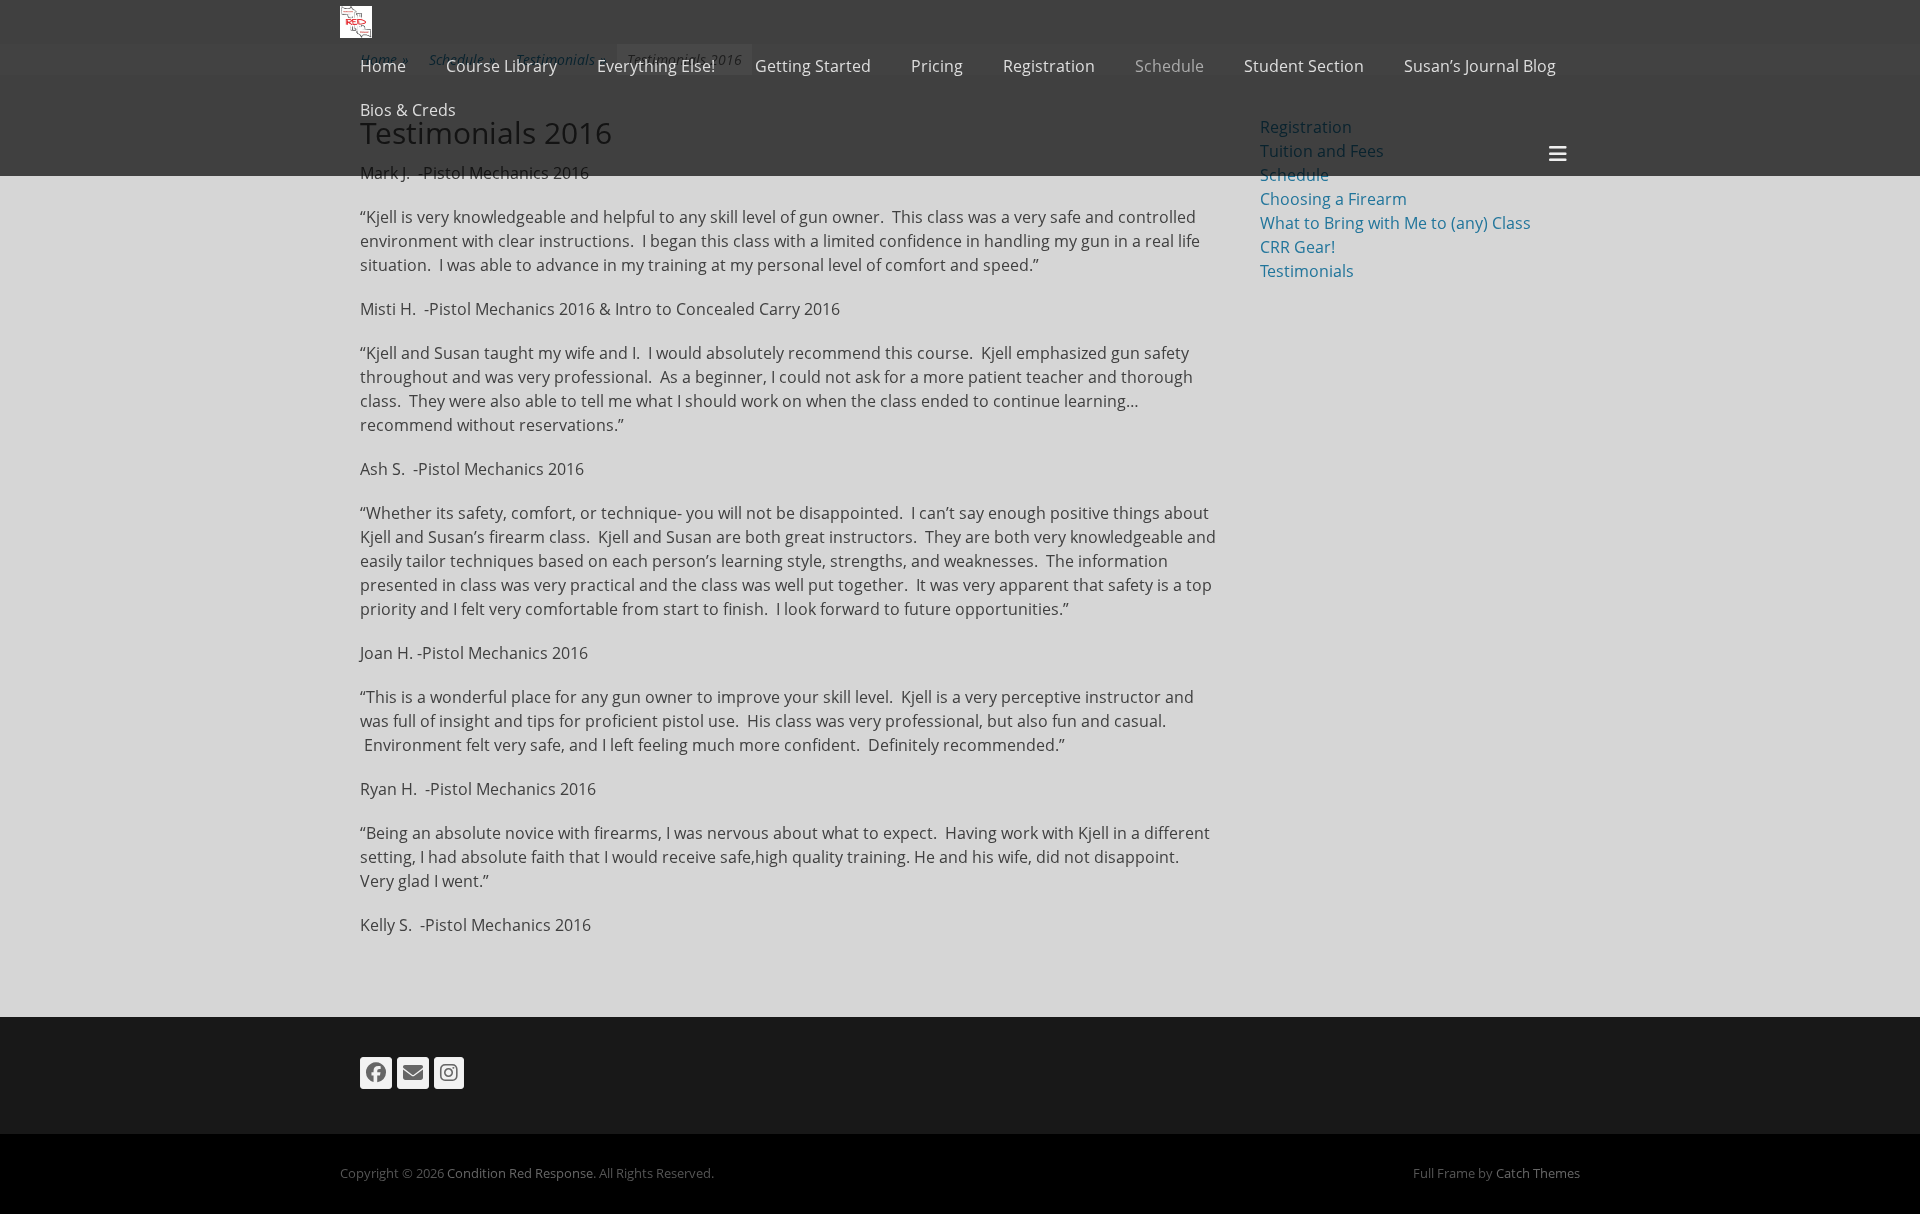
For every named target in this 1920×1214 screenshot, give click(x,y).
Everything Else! (656, 66)
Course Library (501, 66)
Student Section (1304, 66)
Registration (1049, 66)
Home (383, 66)
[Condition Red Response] (356, 22)
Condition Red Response (520, 1173)
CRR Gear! (1297, 247)
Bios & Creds (408, 110)
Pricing (937, 66)
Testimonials (1307, 271)
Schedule (1169, 66)
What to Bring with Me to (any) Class (1395, 223)
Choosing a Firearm (1333, 199)
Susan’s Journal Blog (1480, 66)
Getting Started (813, 66)
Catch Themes (1538, 1173)
